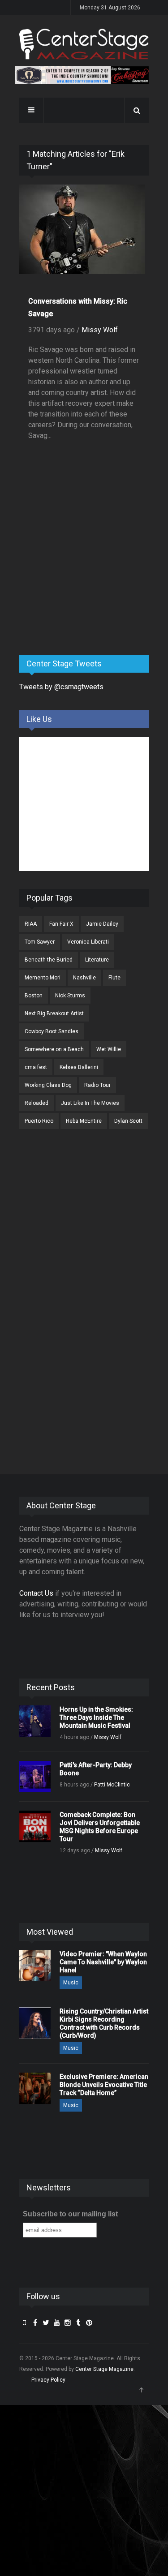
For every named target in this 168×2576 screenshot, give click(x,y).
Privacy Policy (48, 2380)
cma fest (36, 1067)
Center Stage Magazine (104, 2369)
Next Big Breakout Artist (54, 1013)
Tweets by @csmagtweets (61, 687)
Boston (34, 996)
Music (71, 1983)
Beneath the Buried (49, 960)
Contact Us (36, 1593)
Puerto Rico (39, 1121)
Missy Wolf (100, 330)
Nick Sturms (70, 996)
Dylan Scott (128, 1121)
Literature (97, 960)
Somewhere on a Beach (54, 1049)
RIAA (31, 924)
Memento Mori (43, 978)
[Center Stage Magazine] (84, 44)
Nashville (84, 978)
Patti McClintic (112, 1785)
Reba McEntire (84, 1121)
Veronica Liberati (88, 942)
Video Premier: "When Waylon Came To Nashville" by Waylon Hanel (103, 1962)
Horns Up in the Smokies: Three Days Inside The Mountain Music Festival (96, 1717)
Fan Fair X (61, 924)
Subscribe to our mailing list (70, 2214)
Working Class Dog (48, 1085)
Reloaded (37, 1103)
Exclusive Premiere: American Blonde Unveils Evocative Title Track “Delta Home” (104, 2085)
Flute (114, 978)
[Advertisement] (86, 578)
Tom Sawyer (40, 942)
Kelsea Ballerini (79, 1067)
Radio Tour (97, 1085)
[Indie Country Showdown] (82, 75)
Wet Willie (109, 1049)
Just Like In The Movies (90, 1103)
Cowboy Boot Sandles (52, 1031)
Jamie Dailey (102, 924)
